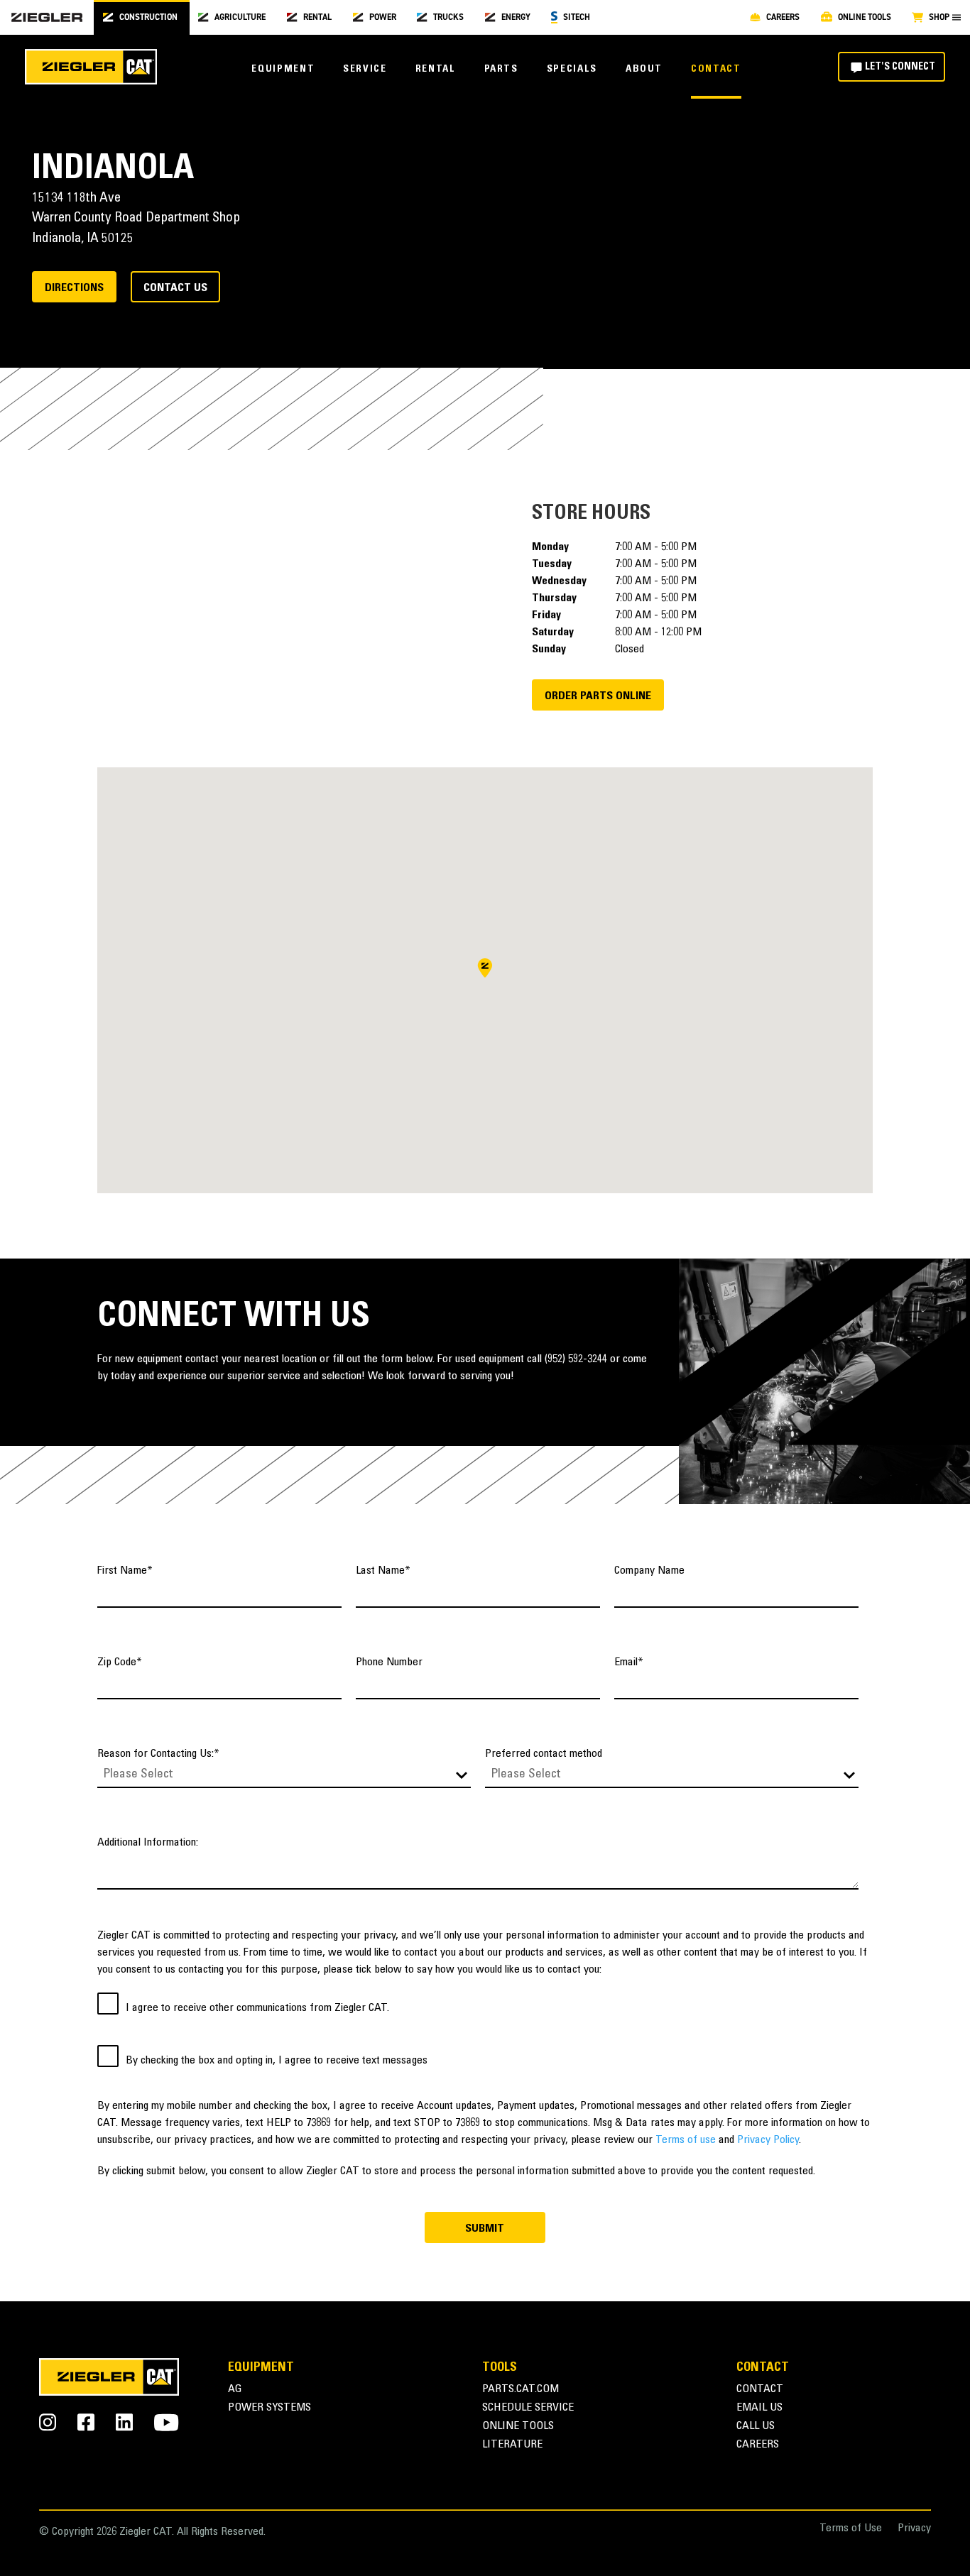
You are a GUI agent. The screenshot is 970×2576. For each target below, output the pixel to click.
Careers (758, 2445)
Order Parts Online (598, 696)
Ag (235, 2390)
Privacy (914, 2529)
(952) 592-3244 (576, 1359)
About (644, 70)
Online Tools (518, 2427)
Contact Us (175, 288)
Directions (74, 288)
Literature (512, 2445)
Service (365, 70)
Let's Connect (900, 67)
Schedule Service (528, 2408)
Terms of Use (851, 2529)
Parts (501, 70)
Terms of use (686, 2140)
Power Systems (269, 2408)
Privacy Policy (768, 2140)
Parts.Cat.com (521, 2390)
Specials (572, 70)
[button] (485, 968)
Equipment (283, 70)
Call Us (756, 2427)
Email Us (759, 2408)
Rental (436, 70)
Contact (716, 70)
